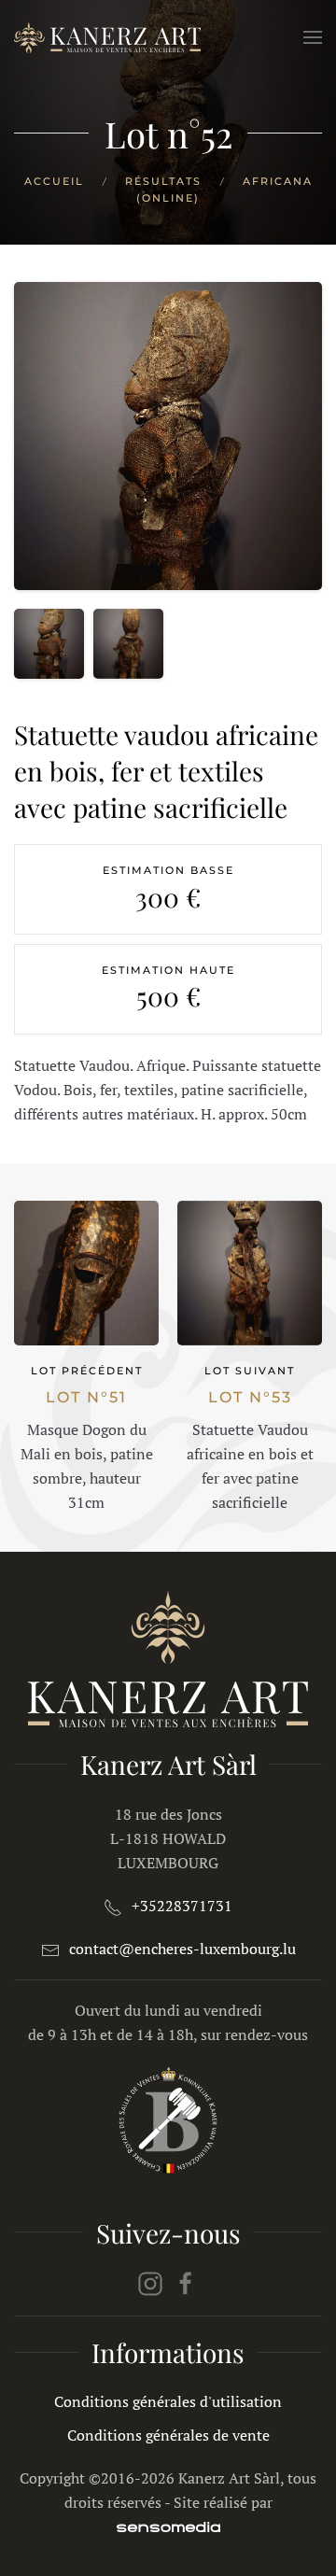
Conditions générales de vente (168, 2435)
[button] (313, 37)
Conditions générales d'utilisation (168, 2401)
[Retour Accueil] (107, 37)
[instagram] (150, 2282)
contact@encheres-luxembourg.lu (182, 1949)
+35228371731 (182, 1906)
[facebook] (186, 2282)
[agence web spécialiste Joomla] (168, 2527)
